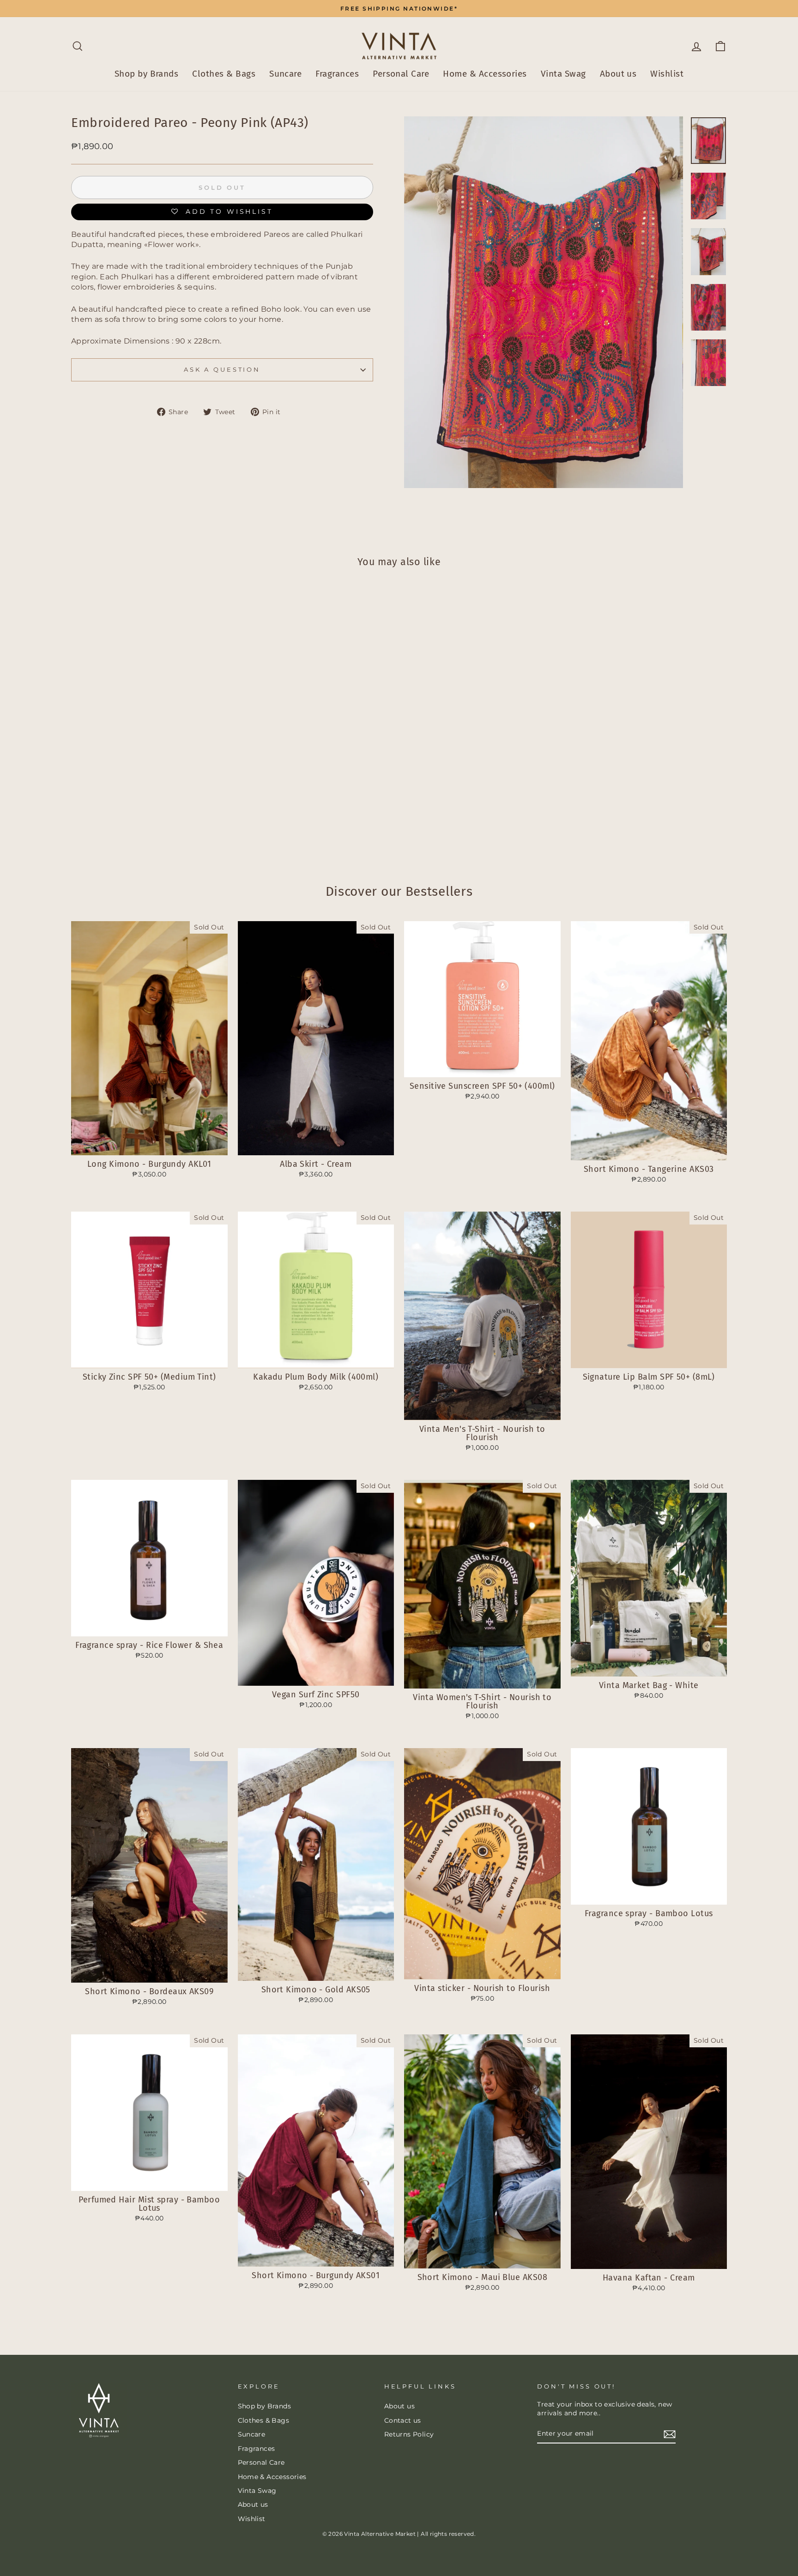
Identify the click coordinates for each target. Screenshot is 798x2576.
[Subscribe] (670, 2434)
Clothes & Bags (224, 74)
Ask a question (222, 370)
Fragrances (337, 74)
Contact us (403, 2420)
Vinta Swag (563, 74)
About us (618, 74)
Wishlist (667, 74)
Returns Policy (409, 2434)
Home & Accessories (485, 74)
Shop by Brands (147, 74)
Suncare (285, 74)
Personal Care (401, 74)
